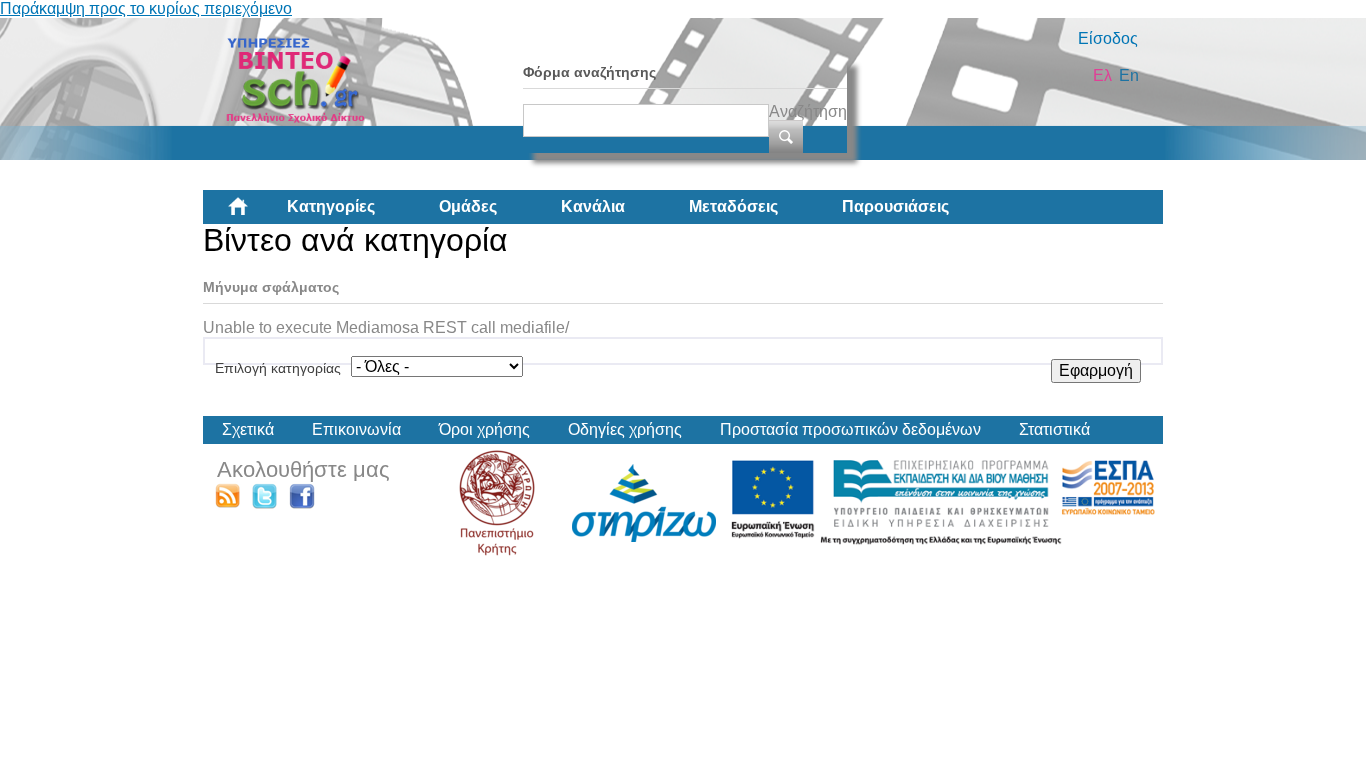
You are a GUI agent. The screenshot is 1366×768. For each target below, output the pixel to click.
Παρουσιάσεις (895, 206)
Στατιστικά (1054, 429)
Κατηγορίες (331, 206)
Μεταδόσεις (733, 206)
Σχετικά (248, 429)
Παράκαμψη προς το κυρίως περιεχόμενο (146, 8)
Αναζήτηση (808, 111)
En (1129, 75)
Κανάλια (593, 206)
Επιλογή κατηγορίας (278, 368)
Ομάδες (468, 206)
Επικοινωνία (356, 429)
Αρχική (254, 214)
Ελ (1102, 75)
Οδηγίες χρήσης (625, 429)
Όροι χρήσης (484, 429)
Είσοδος (1108, 38)
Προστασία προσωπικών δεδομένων (850, 429)
